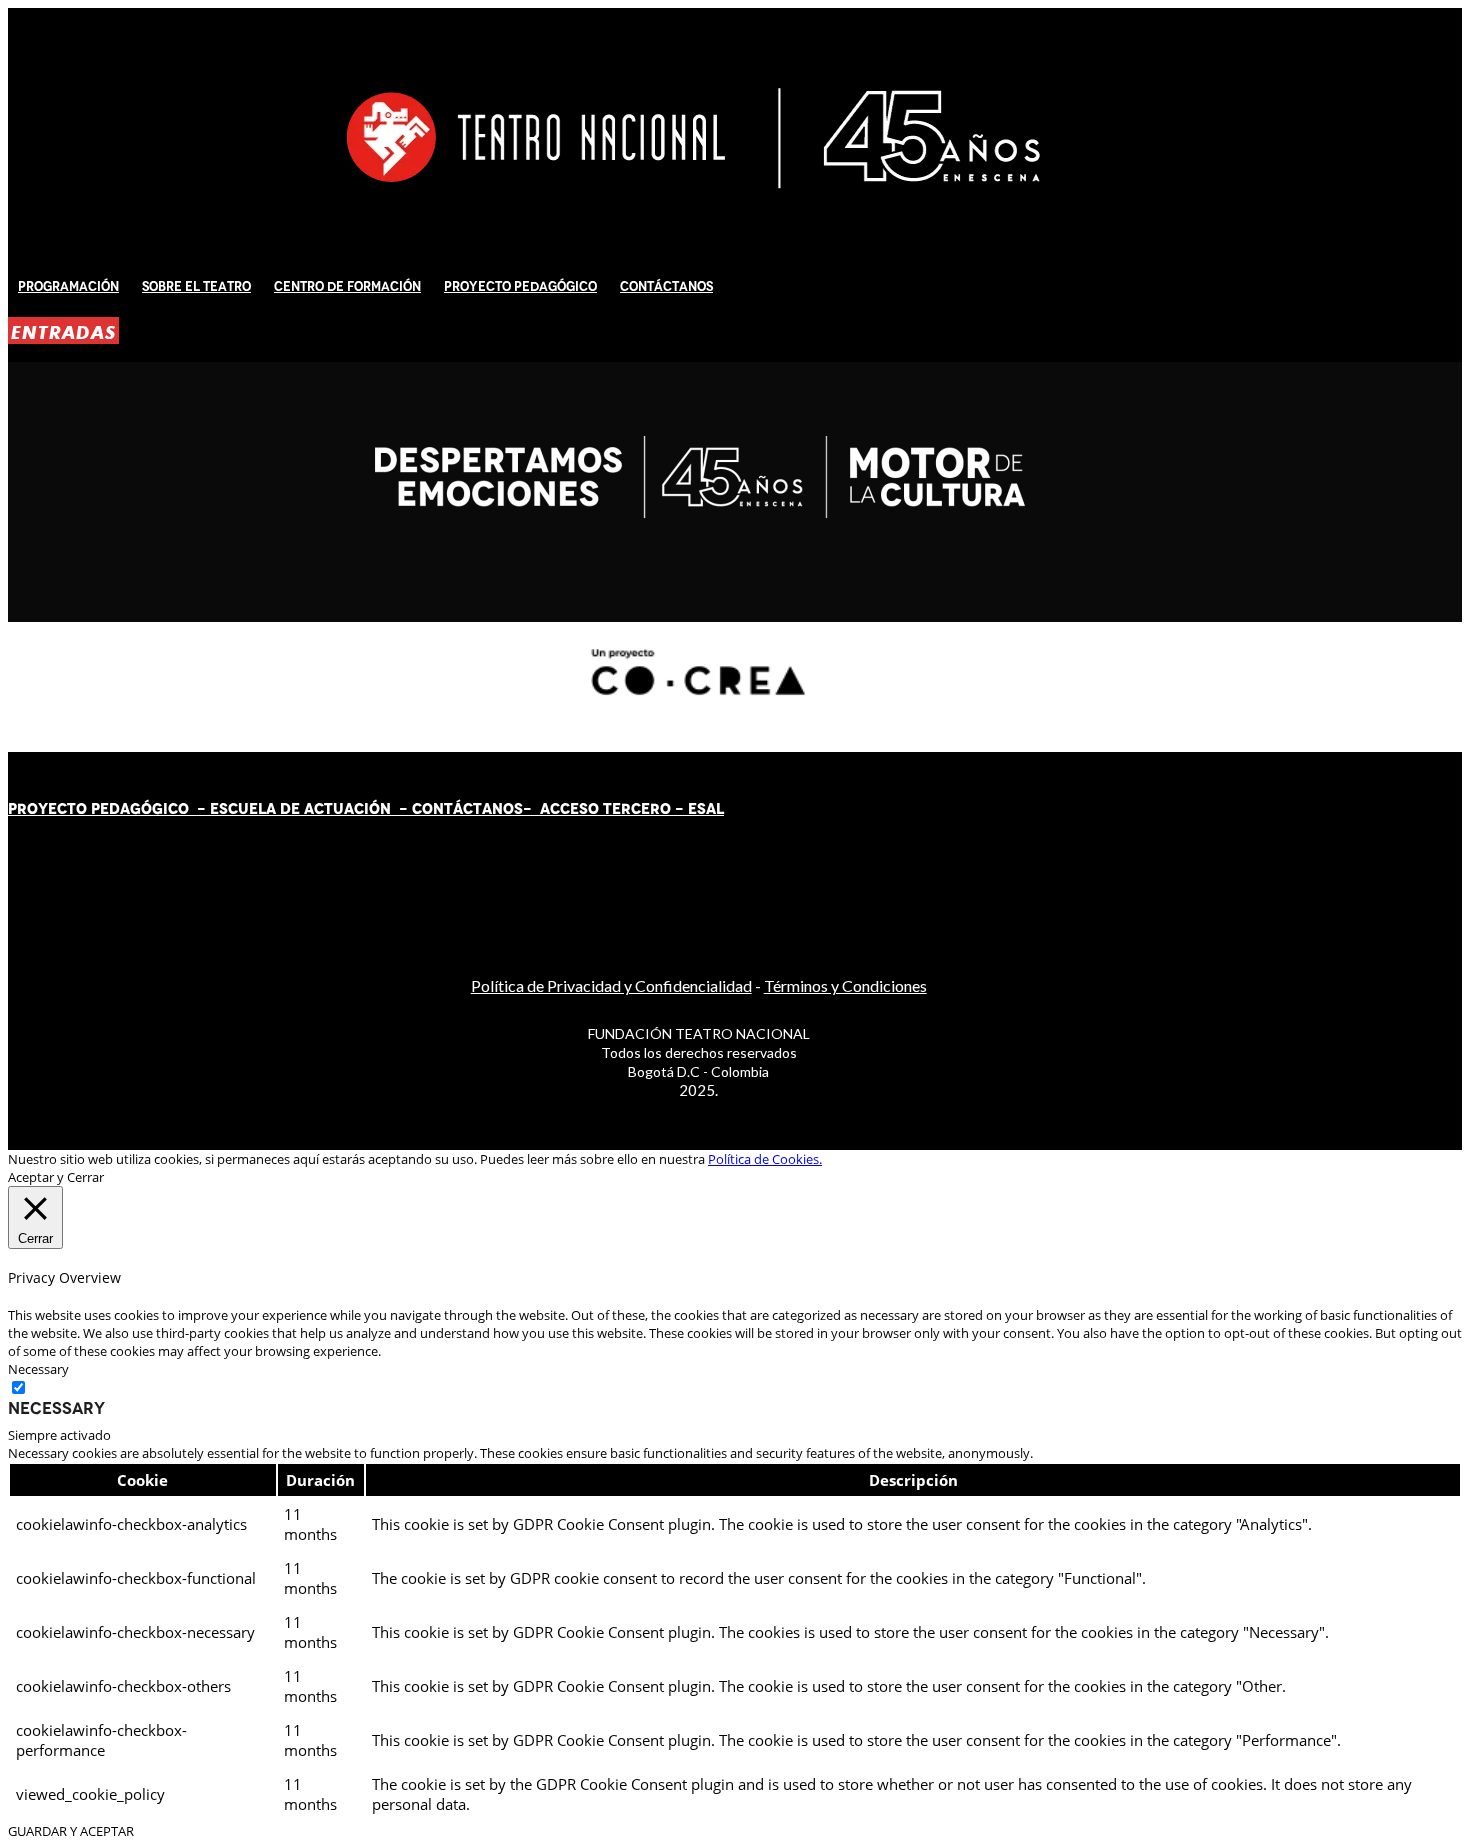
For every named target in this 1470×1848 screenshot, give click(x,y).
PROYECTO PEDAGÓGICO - (109, 809)
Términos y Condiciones (845, 985)
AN (492, 809)
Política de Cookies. (765, 1159)
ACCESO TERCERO (607, 809)
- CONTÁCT (436, 809)
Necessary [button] (38, 1369)
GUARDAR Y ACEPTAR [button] (71, 1831)
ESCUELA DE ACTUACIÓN (300, 809)
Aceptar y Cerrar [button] (56, 1177)
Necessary (56, 1408)
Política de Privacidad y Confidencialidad (611, 985)
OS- (519, 809)
